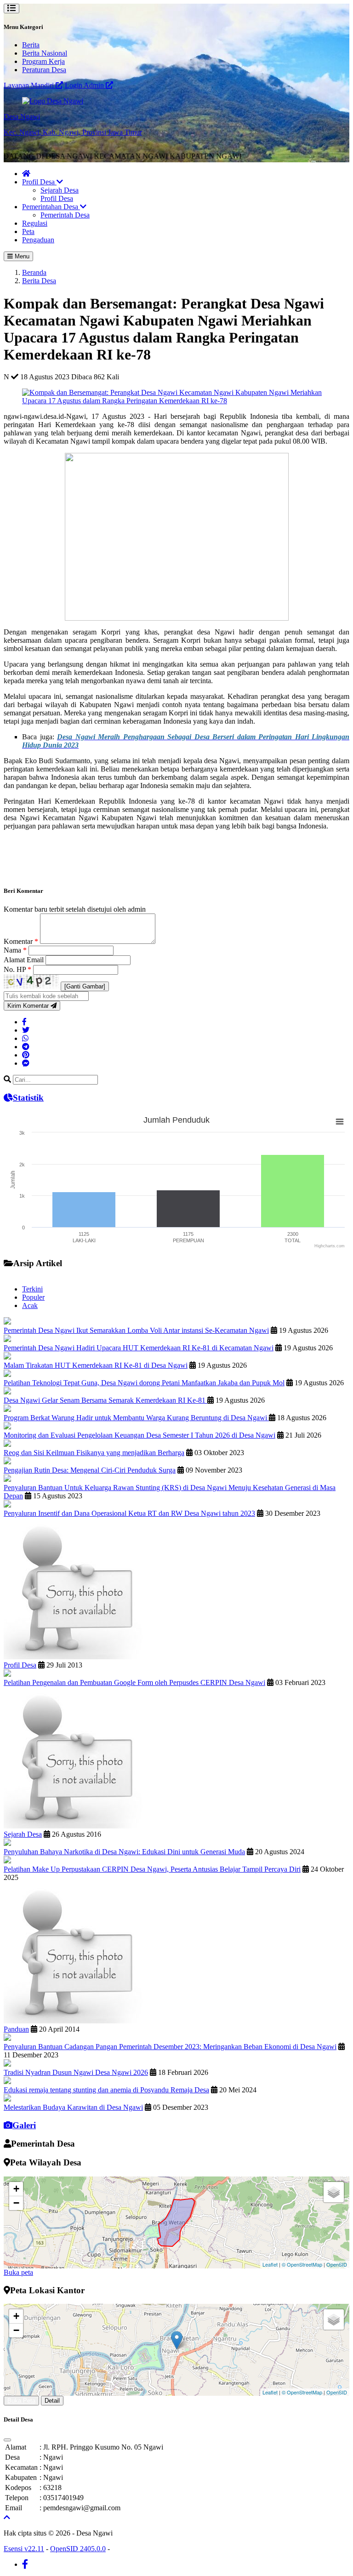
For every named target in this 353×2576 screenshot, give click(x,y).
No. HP (17, 969)
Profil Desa (39, 182)
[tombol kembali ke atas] (7, 2517)
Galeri (24, 2125)
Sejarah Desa (60, 190)
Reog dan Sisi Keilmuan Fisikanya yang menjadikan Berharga (94, 1453)
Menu (21, 256)
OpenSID (337, 2264)
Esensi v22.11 (24, 2549)
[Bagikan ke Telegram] (26, 1047)
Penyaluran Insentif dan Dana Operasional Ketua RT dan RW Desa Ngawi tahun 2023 (129, 1513)
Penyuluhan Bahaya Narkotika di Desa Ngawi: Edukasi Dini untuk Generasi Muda (124, 1852)
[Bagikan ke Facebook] (24, 1022)
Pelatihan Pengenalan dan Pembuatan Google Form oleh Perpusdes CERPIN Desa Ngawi (134, 1682)
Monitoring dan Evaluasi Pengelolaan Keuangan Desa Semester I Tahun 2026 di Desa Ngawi (139, 1435)
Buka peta (18, 2272)
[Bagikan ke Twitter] (26, 1030)
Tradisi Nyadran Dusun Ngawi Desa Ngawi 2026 (76, 2072)
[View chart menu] (340, 1122)
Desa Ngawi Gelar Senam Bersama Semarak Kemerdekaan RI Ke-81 (105, 1400)
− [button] (16, 2203)
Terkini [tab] (32, 1289)
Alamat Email (25, 960)
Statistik (28, 1098)
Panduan (16, 2029)
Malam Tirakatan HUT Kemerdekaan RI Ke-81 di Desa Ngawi (96, 1365)
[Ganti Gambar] (85, 986)
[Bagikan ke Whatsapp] (25, 1038)
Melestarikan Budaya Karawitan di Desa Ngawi (73, 2107)
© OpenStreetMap (302, 2264)
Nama (15, 950)
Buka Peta (21, 2401)
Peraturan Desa (44, 70)
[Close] (7, 2440)
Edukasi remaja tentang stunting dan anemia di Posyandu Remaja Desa (106, 2090)
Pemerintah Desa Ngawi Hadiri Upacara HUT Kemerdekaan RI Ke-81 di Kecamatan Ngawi (139, 1348)
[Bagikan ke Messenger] (26, 1063)
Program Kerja (43, 61)
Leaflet (270, 2264)
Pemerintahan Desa (51, 207)
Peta (28, 231)
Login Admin (85, 85)
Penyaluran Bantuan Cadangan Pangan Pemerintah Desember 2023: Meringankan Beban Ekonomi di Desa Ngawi (170, 2047)
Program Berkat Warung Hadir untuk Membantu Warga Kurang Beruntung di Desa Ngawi (136, 1418)
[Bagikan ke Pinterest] (26, 1055)
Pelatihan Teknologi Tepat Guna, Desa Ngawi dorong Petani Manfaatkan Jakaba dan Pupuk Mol (144, 1383)
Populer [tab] (33, 1297)
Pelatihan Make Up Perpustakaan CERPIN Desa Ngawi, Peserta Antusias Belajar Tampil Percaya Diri (152, 1869)
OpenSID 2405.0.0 (78, 2549)
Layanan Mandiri (30, 85)
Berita (31, 45)
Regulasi (35, 223)
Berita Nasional (45, 53)
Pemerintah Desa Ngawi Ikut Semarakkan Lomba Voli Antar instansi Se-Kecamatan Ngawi (136, 1330)
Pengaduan (38, 240)
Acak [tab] (30, 1305)
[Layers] (334, 2192)
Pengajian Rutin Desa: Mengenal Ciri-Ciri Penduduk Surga (90, 1470)
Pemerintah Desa (65, 215)
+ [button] (16, 2189)
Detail (52, 2401)
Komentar (21, 941)
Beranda (34, 272)
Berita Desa (39, 281)
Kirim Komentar (29, 1006)
